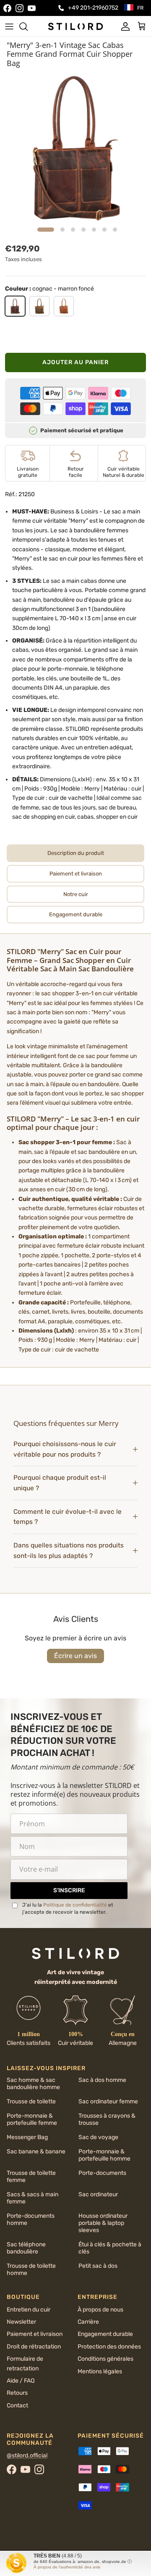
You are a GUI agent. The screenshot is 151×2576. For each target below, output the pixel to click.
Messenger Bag (27, 2137)
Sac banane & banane (36, 2152)
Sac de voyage (98, 2137)
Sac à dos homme (102, 2080)
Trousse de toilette (31, 2101)
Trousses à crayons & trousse (107, 2119)
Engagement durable (105, 2334)
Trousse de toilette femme (31, 2177)
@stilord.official (27, 2456)
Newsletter (21, 2322)
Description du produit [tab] (76, 853)
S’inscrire (69, 1890)
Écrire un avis (75, 1656)
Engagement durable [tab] (76, 914)
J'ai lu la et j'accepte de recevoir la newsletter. (68, 1908)
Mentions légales (100, 2371)
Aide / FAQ (21, 2381)
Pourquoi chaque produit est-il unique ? (60, 1483)
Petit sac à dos (98, 2266)
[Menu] (9, 26)
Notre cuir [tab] (76, 894)
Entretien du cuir (29, 2310)
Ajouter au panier (75, 362)
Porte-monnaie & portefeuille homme (104, 2155)
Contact (17, 2405)
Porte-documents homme (31, 2219)
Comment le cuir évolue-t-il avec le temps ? (68, 1517)
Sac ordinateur (98, 2194)
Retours (17, 2393)
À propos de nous (100, 2310)
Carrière (88, 2322)
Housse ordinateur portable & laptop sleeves (103, 2223)
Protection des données (109, 2347)
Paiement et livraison (35, 2334)
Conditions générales (105, 2359)
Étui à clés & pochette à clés (110, 2248)
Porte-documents (102, 2173)
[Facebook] (7, 8)
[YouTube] (32, 8)
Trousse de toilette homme (31, 2269)
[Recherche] (28, 26)
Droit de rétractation (34, 2347)
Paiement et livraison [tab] (76, 874)
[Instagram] (20, 8)
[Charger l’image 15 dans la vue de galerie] (75, 148)
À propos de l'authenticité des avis (67, 2567)
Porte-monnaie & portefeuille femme (32, 2119)
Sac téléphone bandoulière (26, 2248)
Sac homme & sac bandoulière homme (33, 2084)
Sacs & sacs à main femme (33, 2198)
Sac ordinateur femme (108, 2101)
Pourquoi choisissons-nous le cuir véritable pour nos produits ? (65, 1449)
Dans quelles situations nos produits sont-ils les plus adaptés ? (69, 1551)
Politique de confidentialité (75, 1905)
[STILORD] (75, 26)
